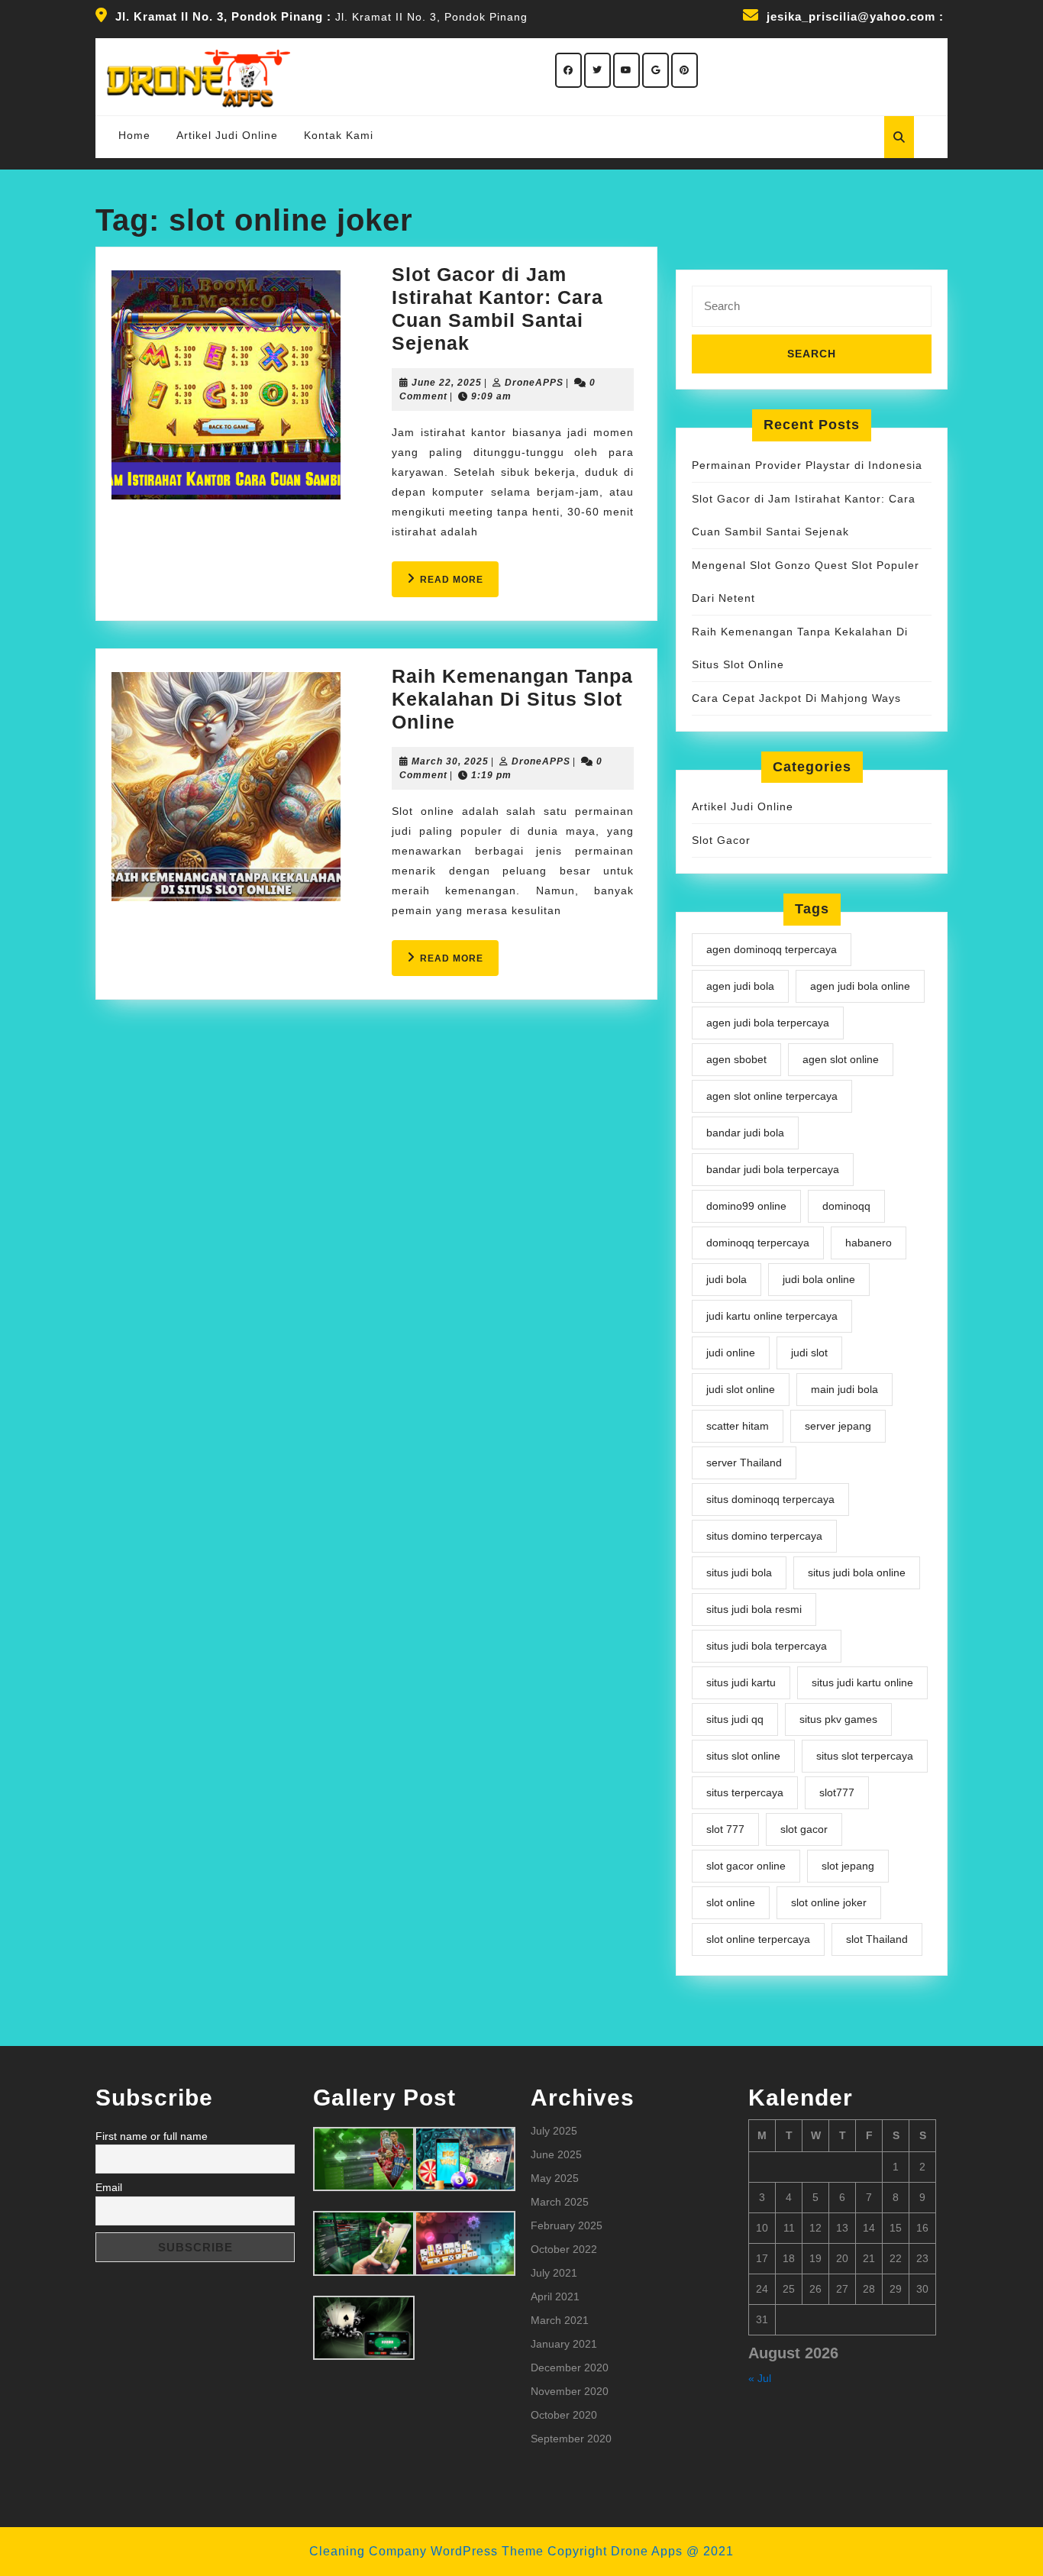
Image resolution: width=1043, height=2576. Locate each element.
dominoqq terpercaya (758, 1243)
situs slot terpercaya (865, 1756)
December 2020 (570, 2368)
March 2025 (560, 2202)
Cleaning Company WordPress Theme (426, 2551)
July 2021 (554, 2273)
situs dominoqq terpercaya (770, 1499)
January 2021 (564, 2344)
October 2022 (564, 2249)
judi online (731, 1353)
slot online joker (829, 1902)
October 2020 (564, 2415)
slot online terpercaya (758, 1939)
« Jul (760, 2378)
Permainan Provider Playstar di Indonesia (807, 465)
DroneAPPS (534, 383)
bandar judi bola (745, 1133)
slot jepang (848, 1866)
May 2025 (555, 2178)
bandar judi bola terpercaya (773, 1169)
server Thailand (744, 1463)
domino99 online (746, 1206)
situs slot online (743, 1756)
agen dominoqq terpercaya (772, 949)
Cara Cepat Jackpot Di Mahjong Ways (796, 698)
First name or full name (152, 2136)
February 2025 (567, 2225)
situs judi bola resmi (754, 1609)
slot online (731, 1902)
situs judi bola (739, 1572)
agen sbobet (736, 1059)
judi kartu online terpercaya (772, 1316)
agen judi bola (740, 986)
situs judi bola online (857, 1572)
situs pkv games (838, 1719)
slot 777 (725, 1829)
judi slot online (741, 1389)
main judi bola (844, 1389)
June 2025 (556, 2154)
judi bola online (819, 1279)
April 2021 (555, 2296)
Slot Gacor (721, 840)
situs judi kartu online (862, 1682)
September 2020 (571, 2439)
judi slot (809, 1353)
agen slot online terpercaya (772, 1096)
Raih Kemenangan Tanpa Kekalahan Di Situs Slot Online (512, 699)
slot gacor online (746, 1866)
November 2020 (570, 2391)
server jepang (838, 1426)
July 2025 (554, 2131)
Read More (459, 585)
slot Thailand (877, 1939)
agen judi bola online (860, 986)
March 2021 (560, 2320)
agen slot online (841, 1059)
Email (109, 2187)
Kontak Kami (339, 135)
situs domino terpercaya (764, 1536)
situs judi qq (735, 1719)
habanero (869, 1243)
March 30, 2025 (450, 761)
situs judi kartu (741, 1682)
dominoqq (846, 1206)
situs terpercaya (745, 1792)
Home (134, 135)
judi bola (727, 1279)
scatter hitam (738, 1426)
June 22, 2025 (447, 383)
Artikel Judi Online (227, 135)
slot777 (837, 1792)
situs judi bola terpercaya (767, 1646)
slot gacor (804, 1829)
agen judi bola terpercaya (768, 1023)
